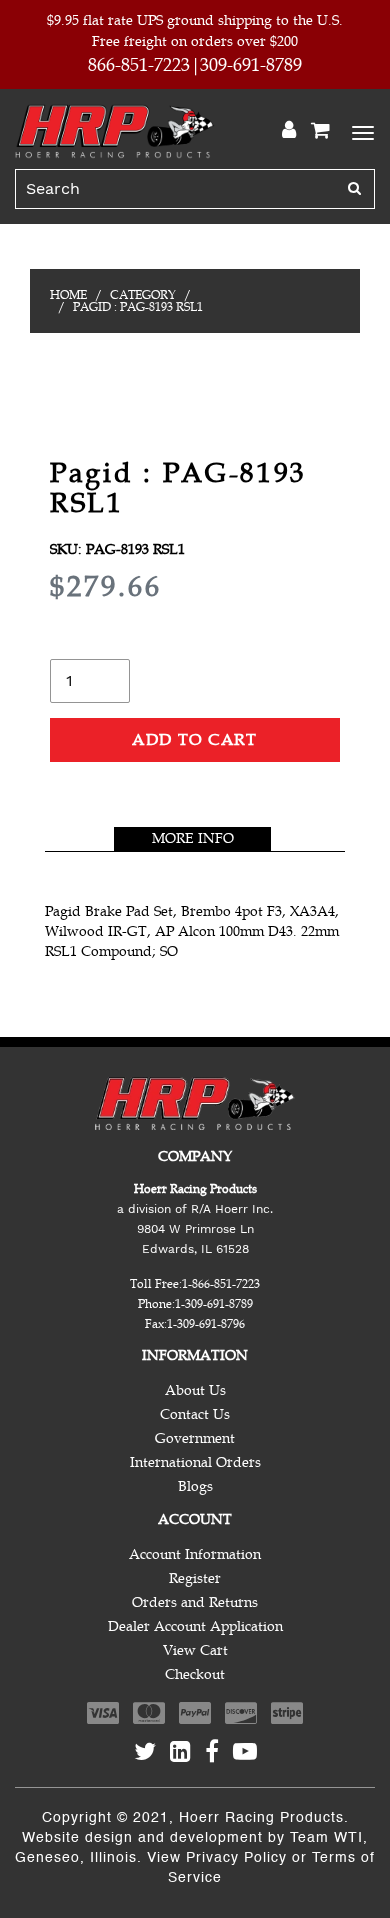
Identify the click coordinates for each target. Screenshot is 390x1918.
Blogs (195, 1486)
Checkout (195, 1674)
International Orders (195, 1462)
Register (195, 1578)
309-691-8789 (251, 65)
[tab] (192, 839)
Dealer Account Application (195, 1626)
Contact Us (195, 1414)
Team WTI (326, 1838)
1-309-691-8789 (214, 1304)
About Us (195, 1390)
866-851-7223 (139, 65)
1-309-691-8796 (206, 1324)
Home (68, 295)
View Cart (195, 1650)
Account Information (195, 1554)
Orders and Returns (195, 1602)
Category (143, 295)
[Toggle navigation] (360, 131)
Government (195, 1438)
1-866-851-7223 (221, 1284)
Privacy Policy (236, 1858)
